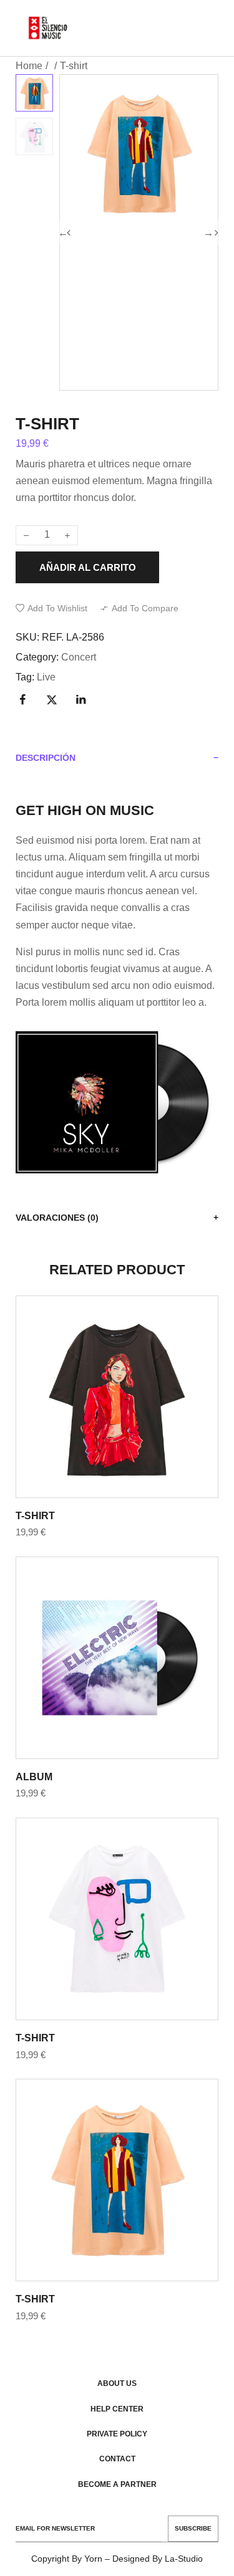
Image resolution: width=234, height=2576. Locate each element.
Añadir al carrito (88, 567)
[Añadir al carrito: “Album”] (104, 1658)
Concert (79, 657)
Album (34, 1777)
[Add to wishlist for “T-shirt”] (130, 1396)
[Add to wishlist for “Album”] (130, 1658)
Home (29, 66)
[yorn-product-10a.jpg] (139, 311)
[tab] (117, 758)
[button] (51, 608)
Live (46, 677)
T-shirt (35, 1516)
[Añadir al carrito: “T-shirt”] (104, 1396)
